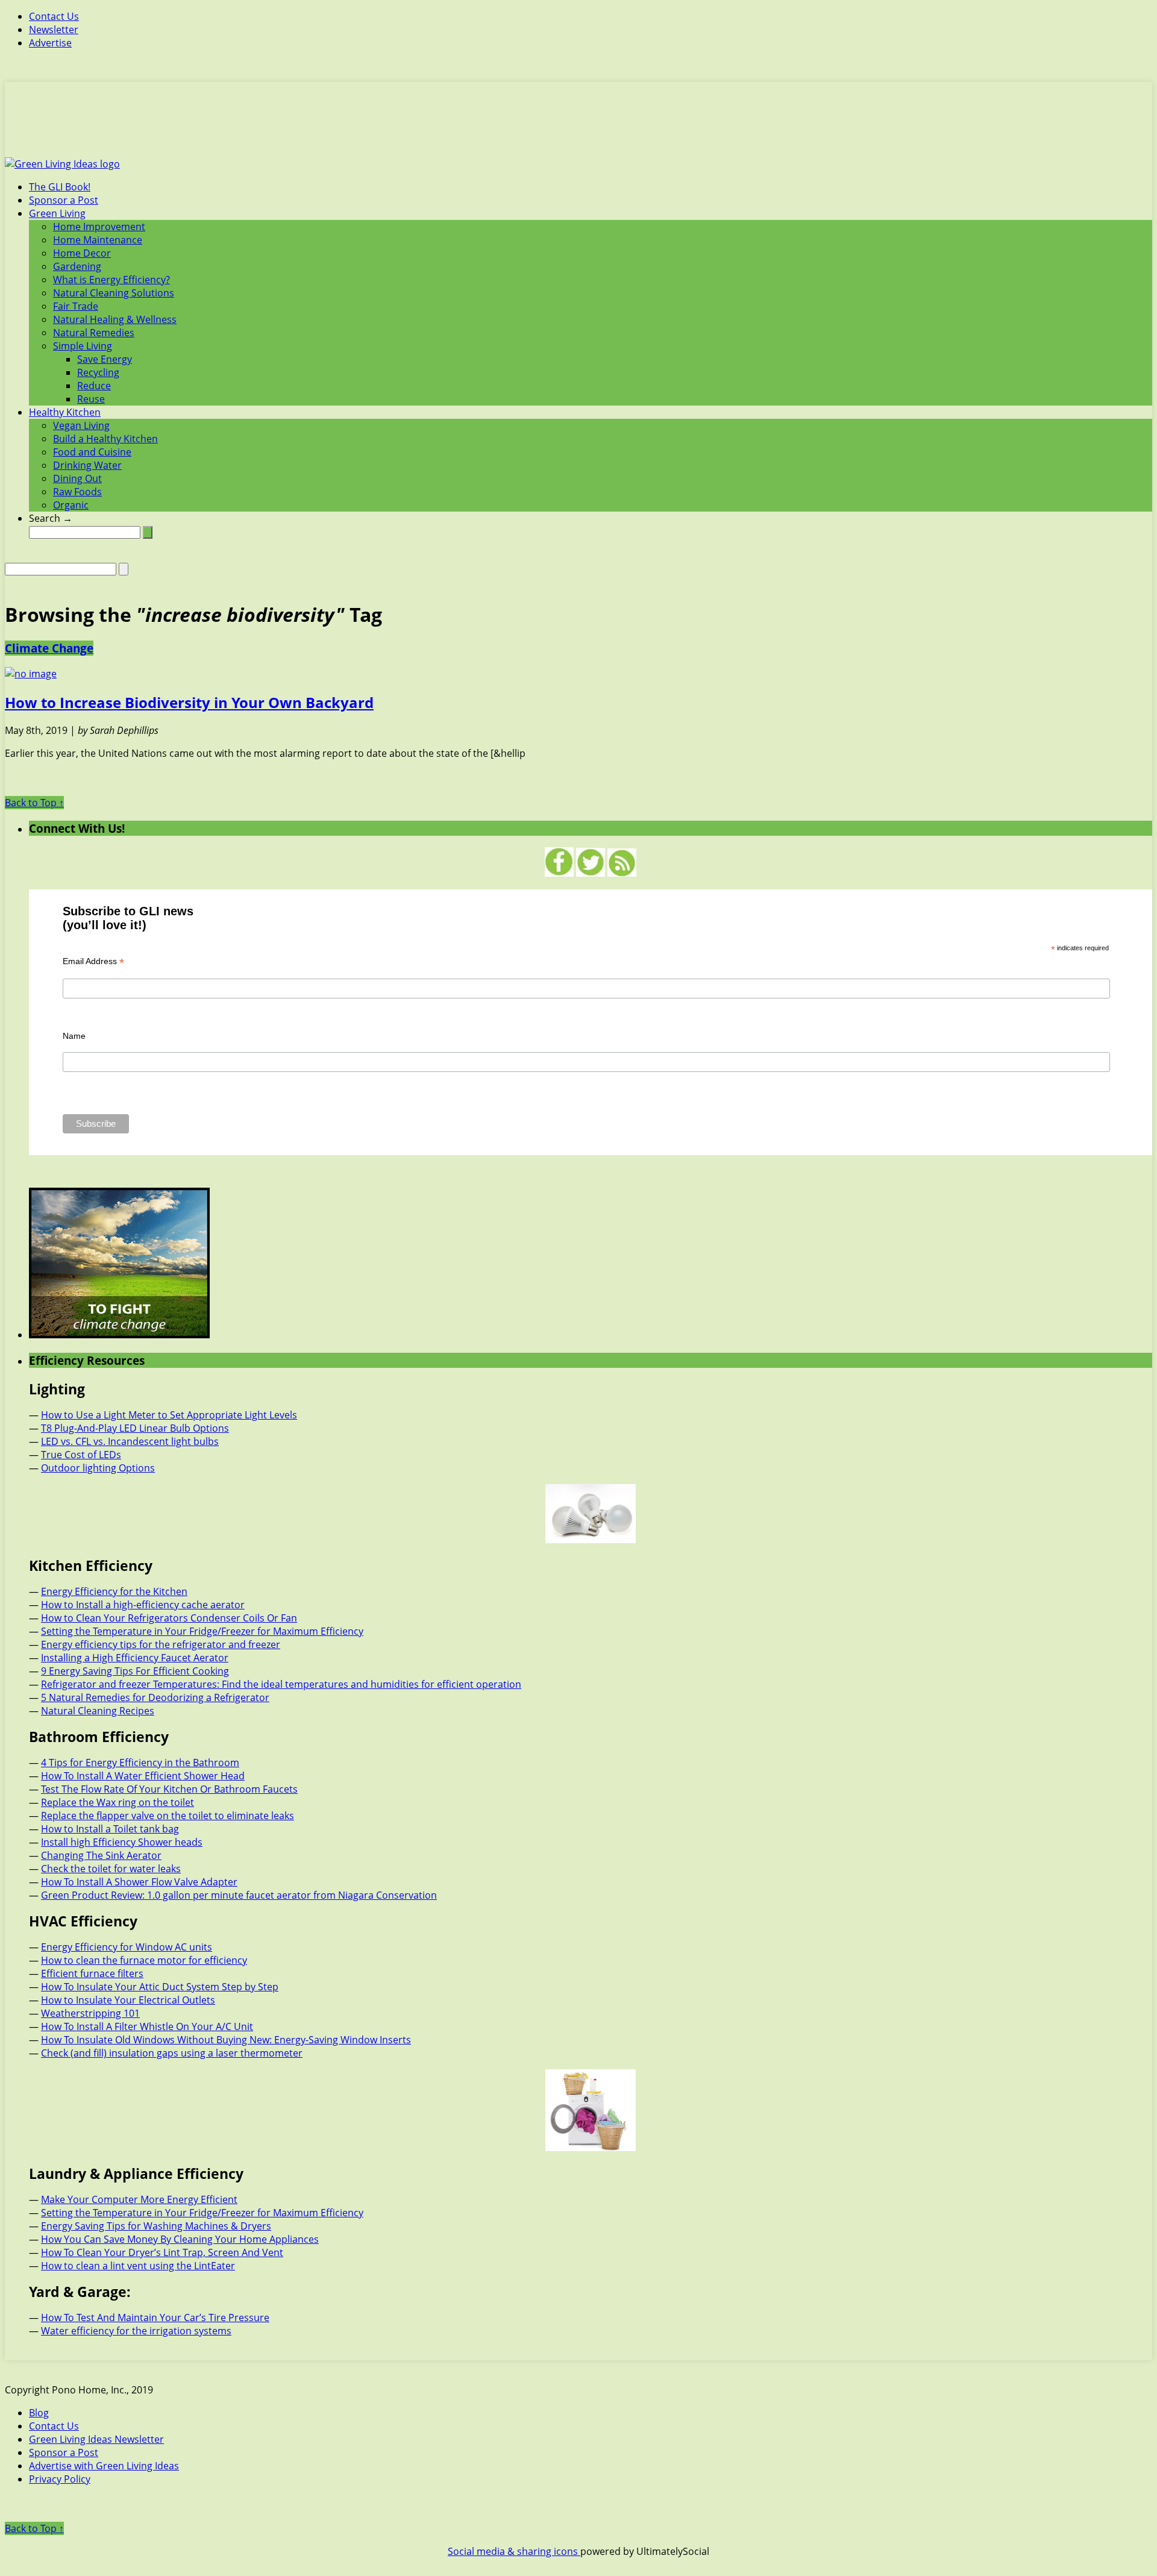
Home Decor (82, 253)
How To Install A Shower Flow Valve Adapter (139, 1882)
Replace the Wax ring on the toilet (118, 1802)
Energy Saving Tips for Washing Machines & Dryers (156, 2226)
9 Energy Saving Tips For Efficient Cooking (135, 1671)
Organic (71, 505)
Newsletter (54, 30)
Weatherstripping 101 (90, 2013)
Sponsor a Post (64, 200)
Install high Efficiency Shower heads (122, 1842)
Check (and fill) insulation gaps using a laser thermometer (172, 2053)
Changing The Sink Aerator (101, 1855)
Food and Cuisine (92, 452)
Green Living (57, 213)
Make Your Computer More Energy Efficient (139, 2199)
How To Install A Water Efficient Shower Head (143, 1776)
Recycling (98, 372)
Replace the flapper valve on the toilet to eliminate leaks (168, 1816)
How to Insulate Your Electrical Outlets (128, 2000)
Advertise (50, 43)
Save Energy (105, 359)
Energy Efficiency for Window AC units (127, 1947)
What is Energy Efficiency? (111, 280)
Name (74, 1036)
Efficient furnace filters (92, 1973)
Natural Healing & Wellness (115, 319)
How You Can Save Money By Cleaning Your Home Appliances (180, 2239)
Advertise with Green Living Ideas (104, 2466)
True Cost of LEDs (81, 1455)
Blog (39, 2413)
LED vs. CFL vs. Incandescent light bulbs (130, 1441)
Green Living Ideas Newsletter (96, 2439)
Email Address (93, 961)
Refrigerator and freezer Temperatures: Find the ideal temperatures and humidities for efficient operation (281, 1684)
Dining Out (77, 478)
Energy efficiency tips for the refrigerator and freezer (161, 1644)
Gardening (77, 266)
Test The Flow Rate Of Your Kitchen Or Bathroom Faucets (169, 1789)
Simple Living (83, 346)
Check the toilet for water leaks (111, 1869)
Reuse (91, 399)
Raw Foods (77, 492)
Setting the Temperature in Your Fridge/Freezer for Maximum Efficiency (202, 1631)
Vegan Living (81, 425)
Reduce (94, 386)
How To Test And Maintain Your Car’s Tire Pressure (155, 2317)
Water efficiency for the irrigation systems (136, 2331)
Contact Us (54, 16)
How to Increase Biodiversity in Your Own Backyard (189, 702)
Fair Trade (76, 306)
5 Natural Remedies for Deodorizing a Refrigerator (155, 1697)
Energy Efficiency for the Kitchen (114, 1591)
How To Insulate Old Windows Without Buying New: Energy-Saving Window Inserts (226, 2040)
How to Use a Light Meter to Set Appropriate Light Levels (169, 1415)
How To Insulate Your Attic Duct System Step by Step (160, 1987)
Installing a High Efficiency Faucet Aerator (135, 1658)
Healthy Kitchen (65, 412)
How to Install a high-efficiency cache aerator (143, 1605)
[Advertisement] (578, 127)
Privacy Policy (60, 2479)
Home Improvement (99, 227)
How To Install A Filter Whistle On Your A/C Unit (147, 2026)
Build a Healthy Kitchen (105, 439)
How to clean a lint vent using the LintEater (138, 2266)
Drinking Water (87, 465)
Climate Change (49, 648)
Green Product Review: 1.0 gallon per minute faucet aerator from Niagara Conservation (239, 1895)
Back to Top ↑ (34, 803)
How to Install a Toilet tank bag (110, 1829)
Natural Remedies (94, 333)
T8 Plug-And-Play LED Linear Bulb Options (135, 1428)
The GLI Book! (60, 187)
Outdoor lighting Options (98, 1468)
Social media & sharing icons (514, 2551)
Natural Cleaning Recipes (98, 1711)
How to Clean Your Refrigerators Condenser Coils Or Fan (169, 1618)
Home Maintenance (98, 240)
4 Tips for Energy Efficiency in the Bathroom (140, 1763)
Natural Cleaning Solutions (114, 293)
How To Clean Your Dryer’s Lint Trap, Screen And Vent (162, 2252)
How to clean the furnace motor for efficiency (144, 1960)
